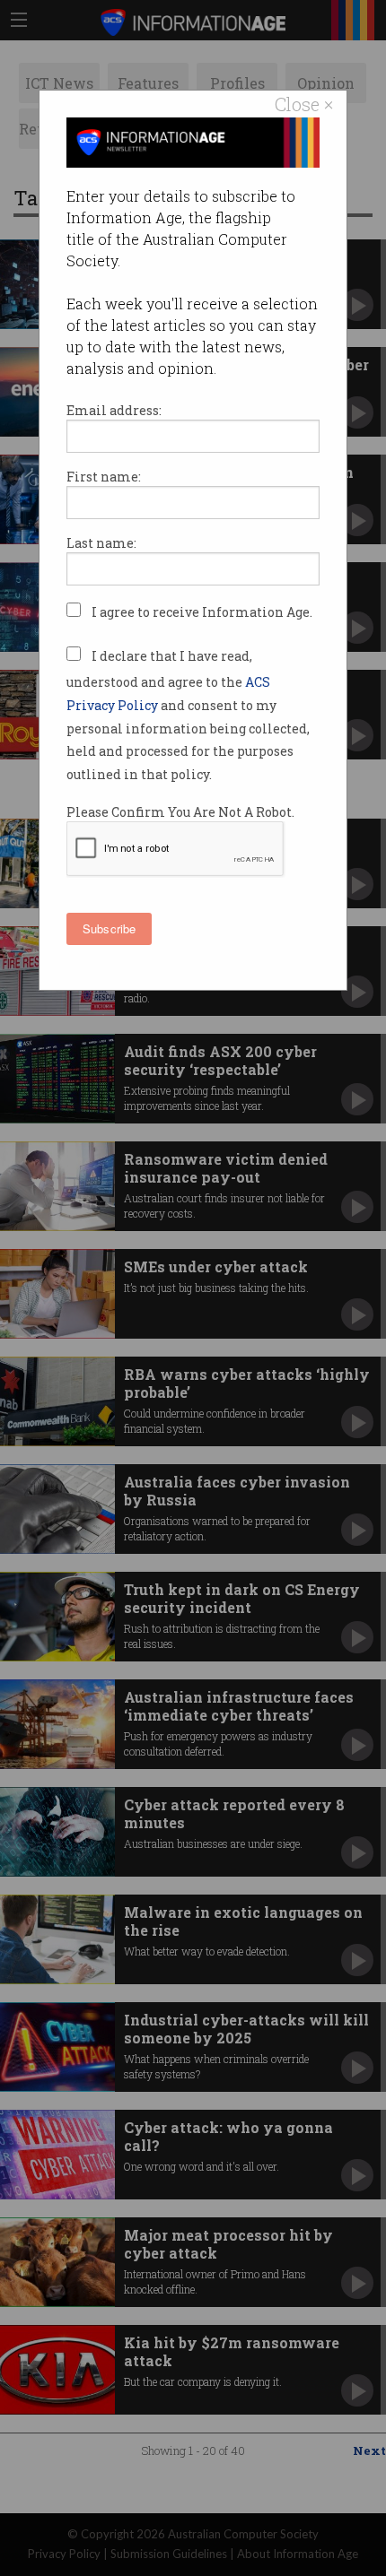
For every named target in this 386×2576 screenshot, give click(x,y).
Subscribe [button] (109, 928)
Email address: (114, 410)
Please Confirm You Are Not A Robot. (180, 812)
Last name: (101, 543)
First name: (104, 477)
